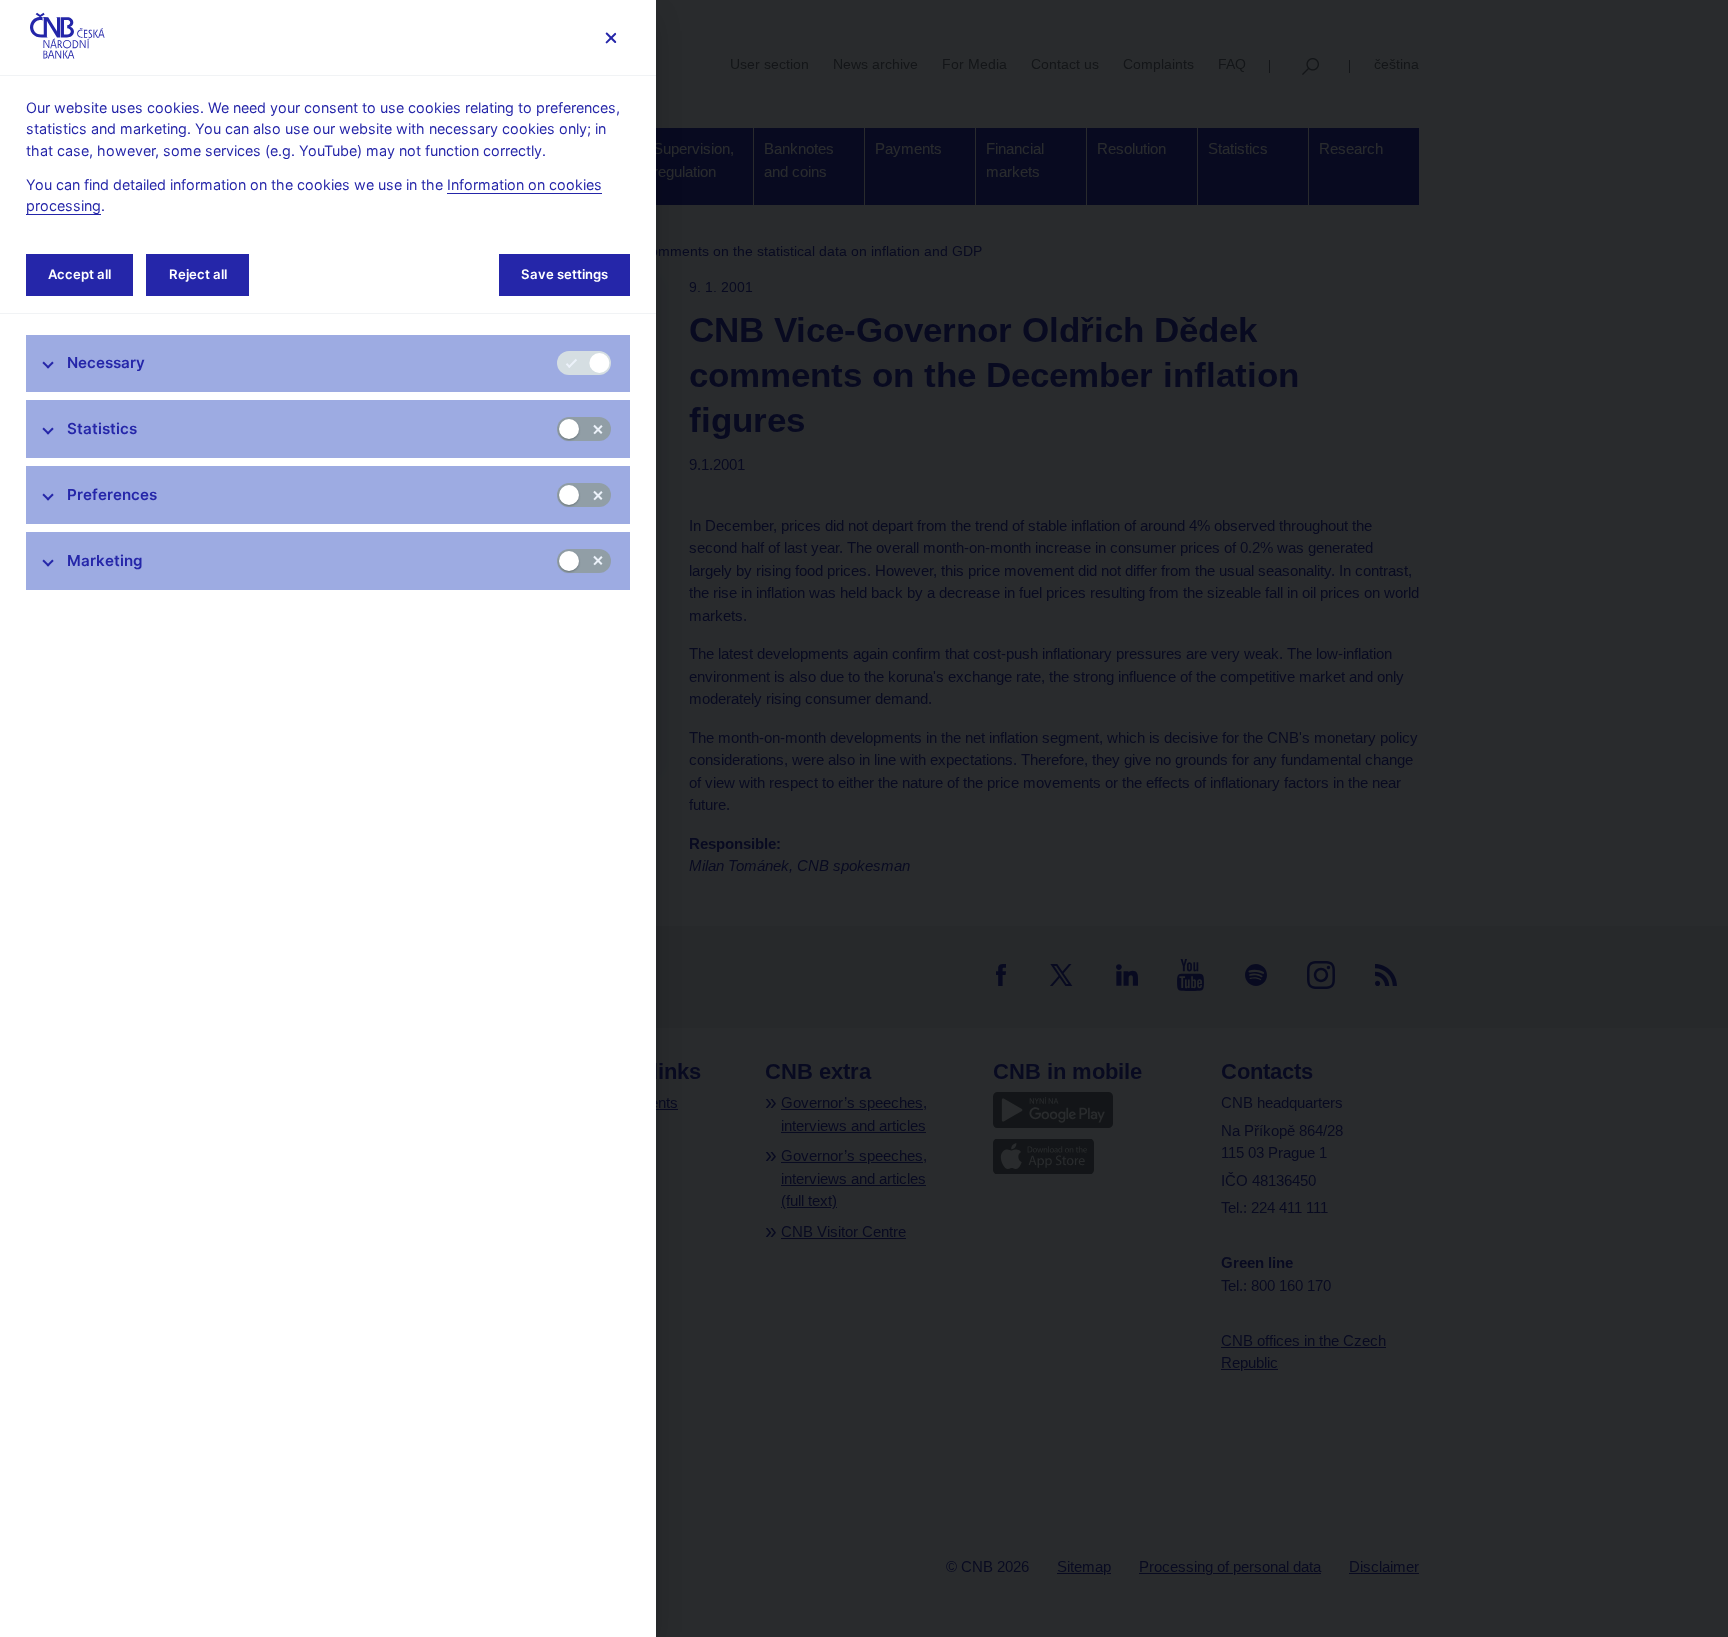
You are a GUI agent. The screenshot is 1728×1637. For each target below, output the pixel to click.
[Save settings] (610, 37)
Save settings (564, 274)
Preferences (112, 494)
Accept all (79, 274)
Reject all (198, 274)
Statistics (102, 428)
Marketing (105, 560)
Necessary (106, 362)
